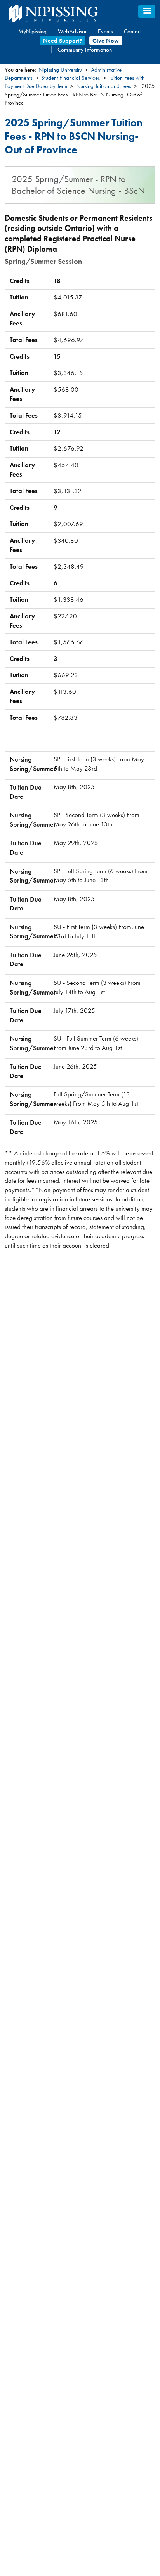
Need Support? (63, 40)
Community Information (85, 50)
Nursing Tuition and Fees (103, 86)
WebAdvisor (72, 31)
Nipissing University (60, 70)
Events (105, 31)
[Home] (71, 13)
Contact (133, 31)
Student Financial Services (70, 78)
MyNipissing (32, 31)
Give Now (106, 40)
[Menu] (147, 11)
